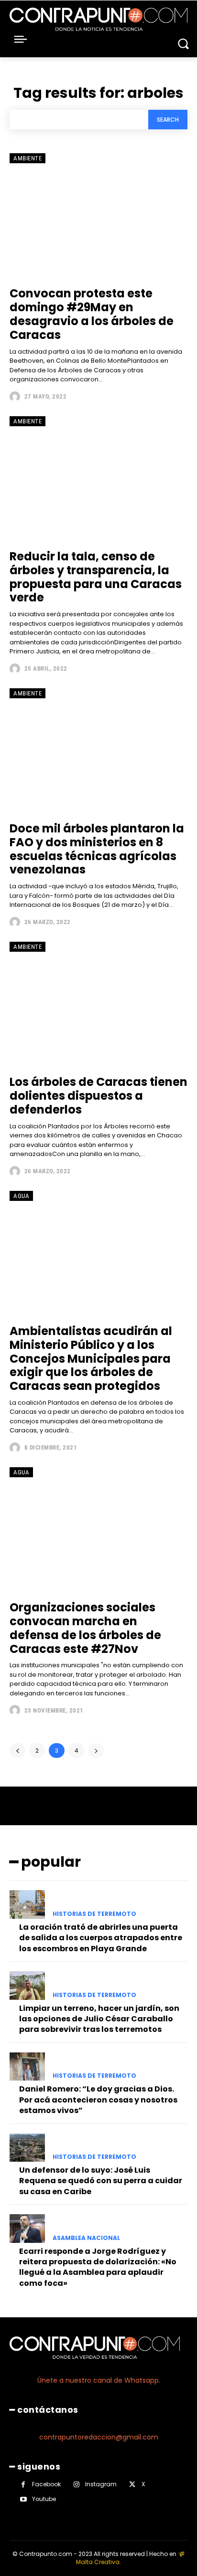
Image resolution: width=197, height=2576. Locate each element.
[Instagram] (76, 2485)
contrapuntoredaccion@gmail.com (99, 2437)
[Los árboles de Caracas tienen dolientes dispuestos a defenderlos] (98, 1004)
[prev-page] (17, 1751)
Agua (21, 1196)
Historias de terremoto (94, 1914)
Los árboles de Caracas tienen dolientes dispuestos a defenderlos (98, 1096)
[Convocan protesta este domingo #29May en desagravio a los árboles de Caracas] (98, 215)
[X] (132, 2485)
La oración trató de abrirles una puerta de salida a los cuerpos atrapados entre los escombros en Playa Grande (101, 1938)
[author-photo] (16, 397)
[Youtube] (23, 2499)
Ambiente (27, 158)
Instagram (101, 2484)
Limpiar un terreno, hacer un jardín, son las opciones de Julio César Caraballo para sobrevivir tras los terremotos (99, 2019)
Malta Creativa (98, 2562)
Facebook (46, 2484)
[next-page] (96, 1751)
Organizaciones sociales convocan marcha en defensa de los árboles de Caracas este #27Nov (85, 1628)
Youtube (44, 2499)
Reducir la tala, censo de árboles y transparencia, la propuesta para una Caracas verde (96, 577)
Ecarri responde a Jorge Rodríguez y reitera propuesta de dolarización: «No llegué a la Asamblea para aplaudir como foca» (98, 2267)
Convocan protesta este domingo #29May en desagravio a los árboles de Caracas (92, 314)
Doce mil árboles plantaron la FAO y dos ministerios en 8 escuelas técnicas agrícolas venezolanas (97, 849)
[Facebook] (23, 2485)
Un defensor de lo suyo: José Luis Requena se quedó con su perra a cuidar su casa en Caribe (101, 2181)
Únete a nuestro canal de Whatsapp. (99, 2380)
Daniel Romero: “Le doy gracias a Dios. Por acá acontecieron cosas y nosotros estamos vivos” (98, 2100)
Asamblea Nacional (86, 2238)
